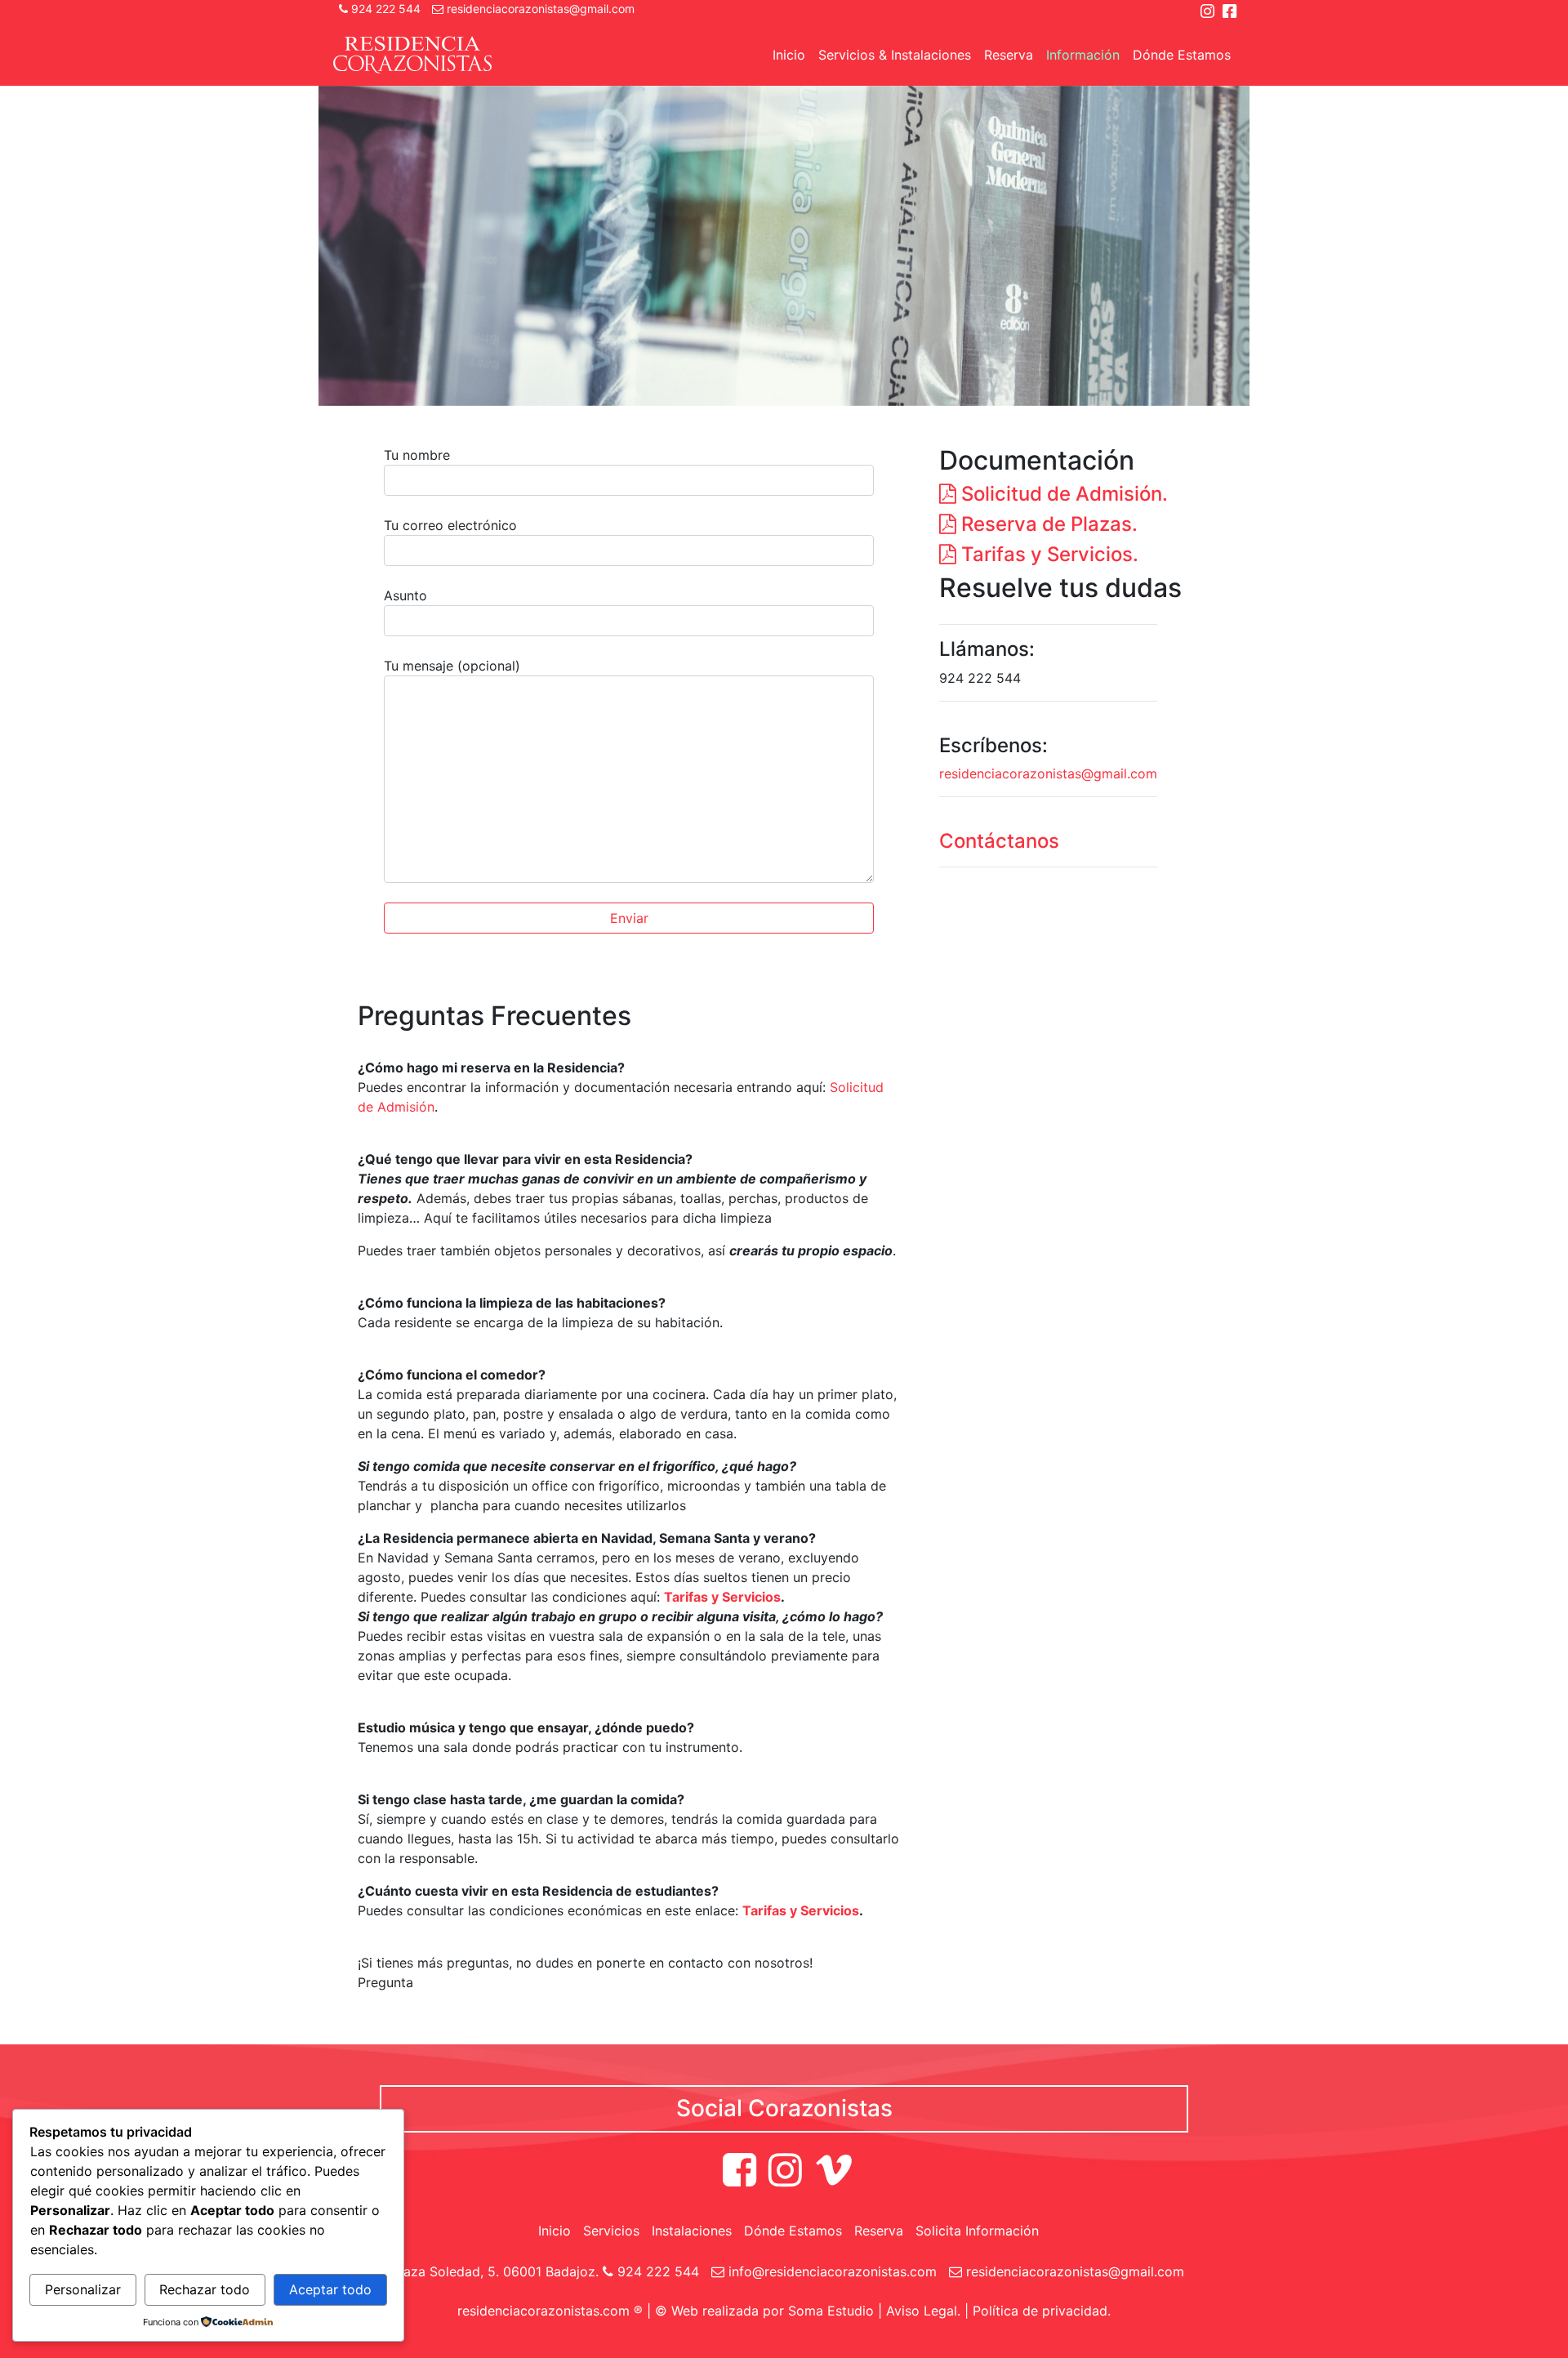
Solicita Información (977, 2231)
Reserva (1009, 55)
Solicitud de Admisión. (1062, 494)
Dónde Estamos (1182, 55)
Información (1083, 55)
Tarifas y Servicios (722, 1597)
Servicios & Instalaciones (895, 55)
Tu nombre (417, 455)
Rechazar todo (205, 2289)
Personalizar (83, 2289)
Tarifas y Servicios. (1047, 554)
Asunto (405, 595)
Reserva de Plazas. (1047, 524)
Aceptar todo (330, 2289)
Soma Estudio (831, 2311)
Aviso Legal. (923, 2311)
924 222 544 (384, 9)
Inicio (789, 55)
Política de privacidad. (1042, 2311)
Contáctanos (999, 841)
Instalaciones (692, 2231)
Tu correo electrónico (450, 525)
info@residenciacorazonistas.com (831, 2271)
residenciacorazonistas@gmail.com (539, 9)
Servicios (611, 2231)
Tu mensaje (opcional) (452, 666)
